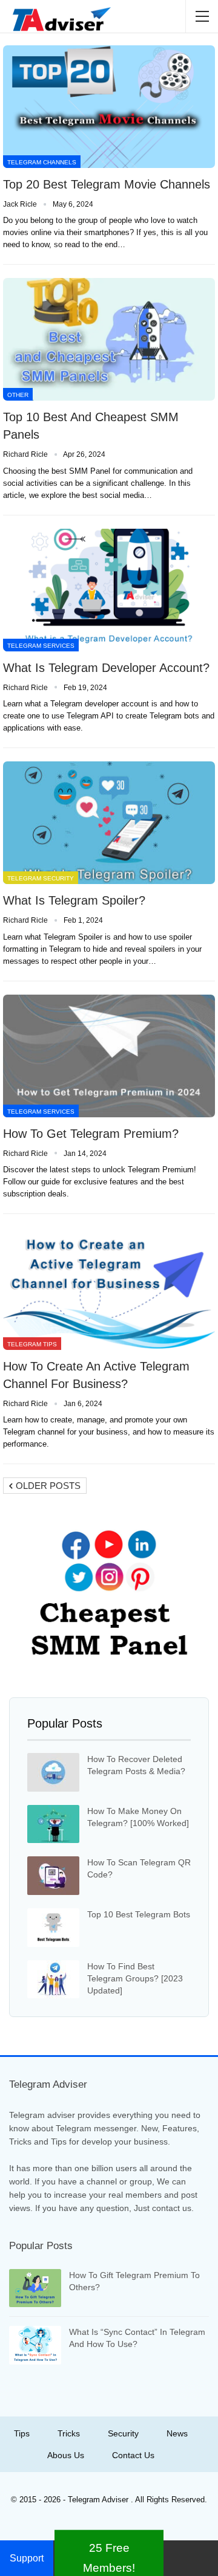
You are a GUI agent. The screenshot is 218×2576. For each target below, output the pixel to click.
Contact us (133, 2455)
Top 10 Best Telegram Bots (139, 1914)
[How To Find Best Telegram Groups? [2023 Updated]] (53, 1980)
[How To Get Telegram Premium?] (109, 1056)
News (177, 2433)
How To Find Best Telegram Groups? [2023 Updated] (135, 1978)
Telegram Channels (42, 162)
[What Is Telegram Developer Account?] (109, 590)
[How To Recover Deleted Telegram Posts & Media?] (53, 1772)
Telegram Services (41, 646)
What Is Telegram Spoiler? (74, 900)
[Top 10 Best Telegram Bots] (53, 1928)
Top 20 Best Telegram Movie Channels (107, 184)
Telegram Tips (32, 1344)
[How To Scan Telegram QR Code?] (53, 1876)
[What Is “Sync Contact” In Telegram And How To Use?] (35, 2345)
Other (18, 395)
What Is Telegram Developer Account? (106, 668)
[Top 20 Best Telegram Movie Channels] (109, 107)
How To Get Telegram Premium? (91, 1134)
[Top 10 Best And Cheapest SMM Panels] (109, 339)
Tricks (69, 2433)
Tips (22, 2433)
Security (123, 2433)
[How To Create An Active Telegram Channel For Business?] (109, 1289)
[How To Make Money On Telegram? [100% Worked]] (53, 1824)
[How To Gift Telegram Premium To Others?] (35, 2288)
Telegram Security (41, 878)
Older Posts (47, 1486)
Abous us (66, 2455)
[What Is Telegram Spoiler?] (109, 823)
